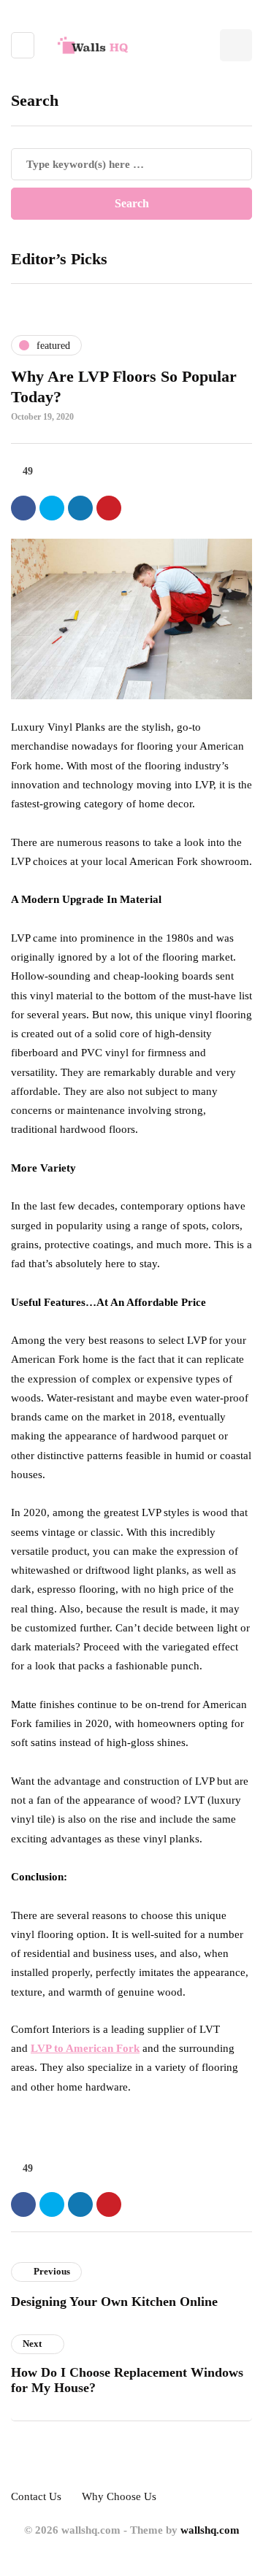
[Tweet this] (52, 508)
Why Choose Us (119, 2496)
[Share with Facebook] (23, 508)
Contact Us (36, 2496)
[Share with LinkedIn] (80, 508)
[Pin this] (109, 508)
